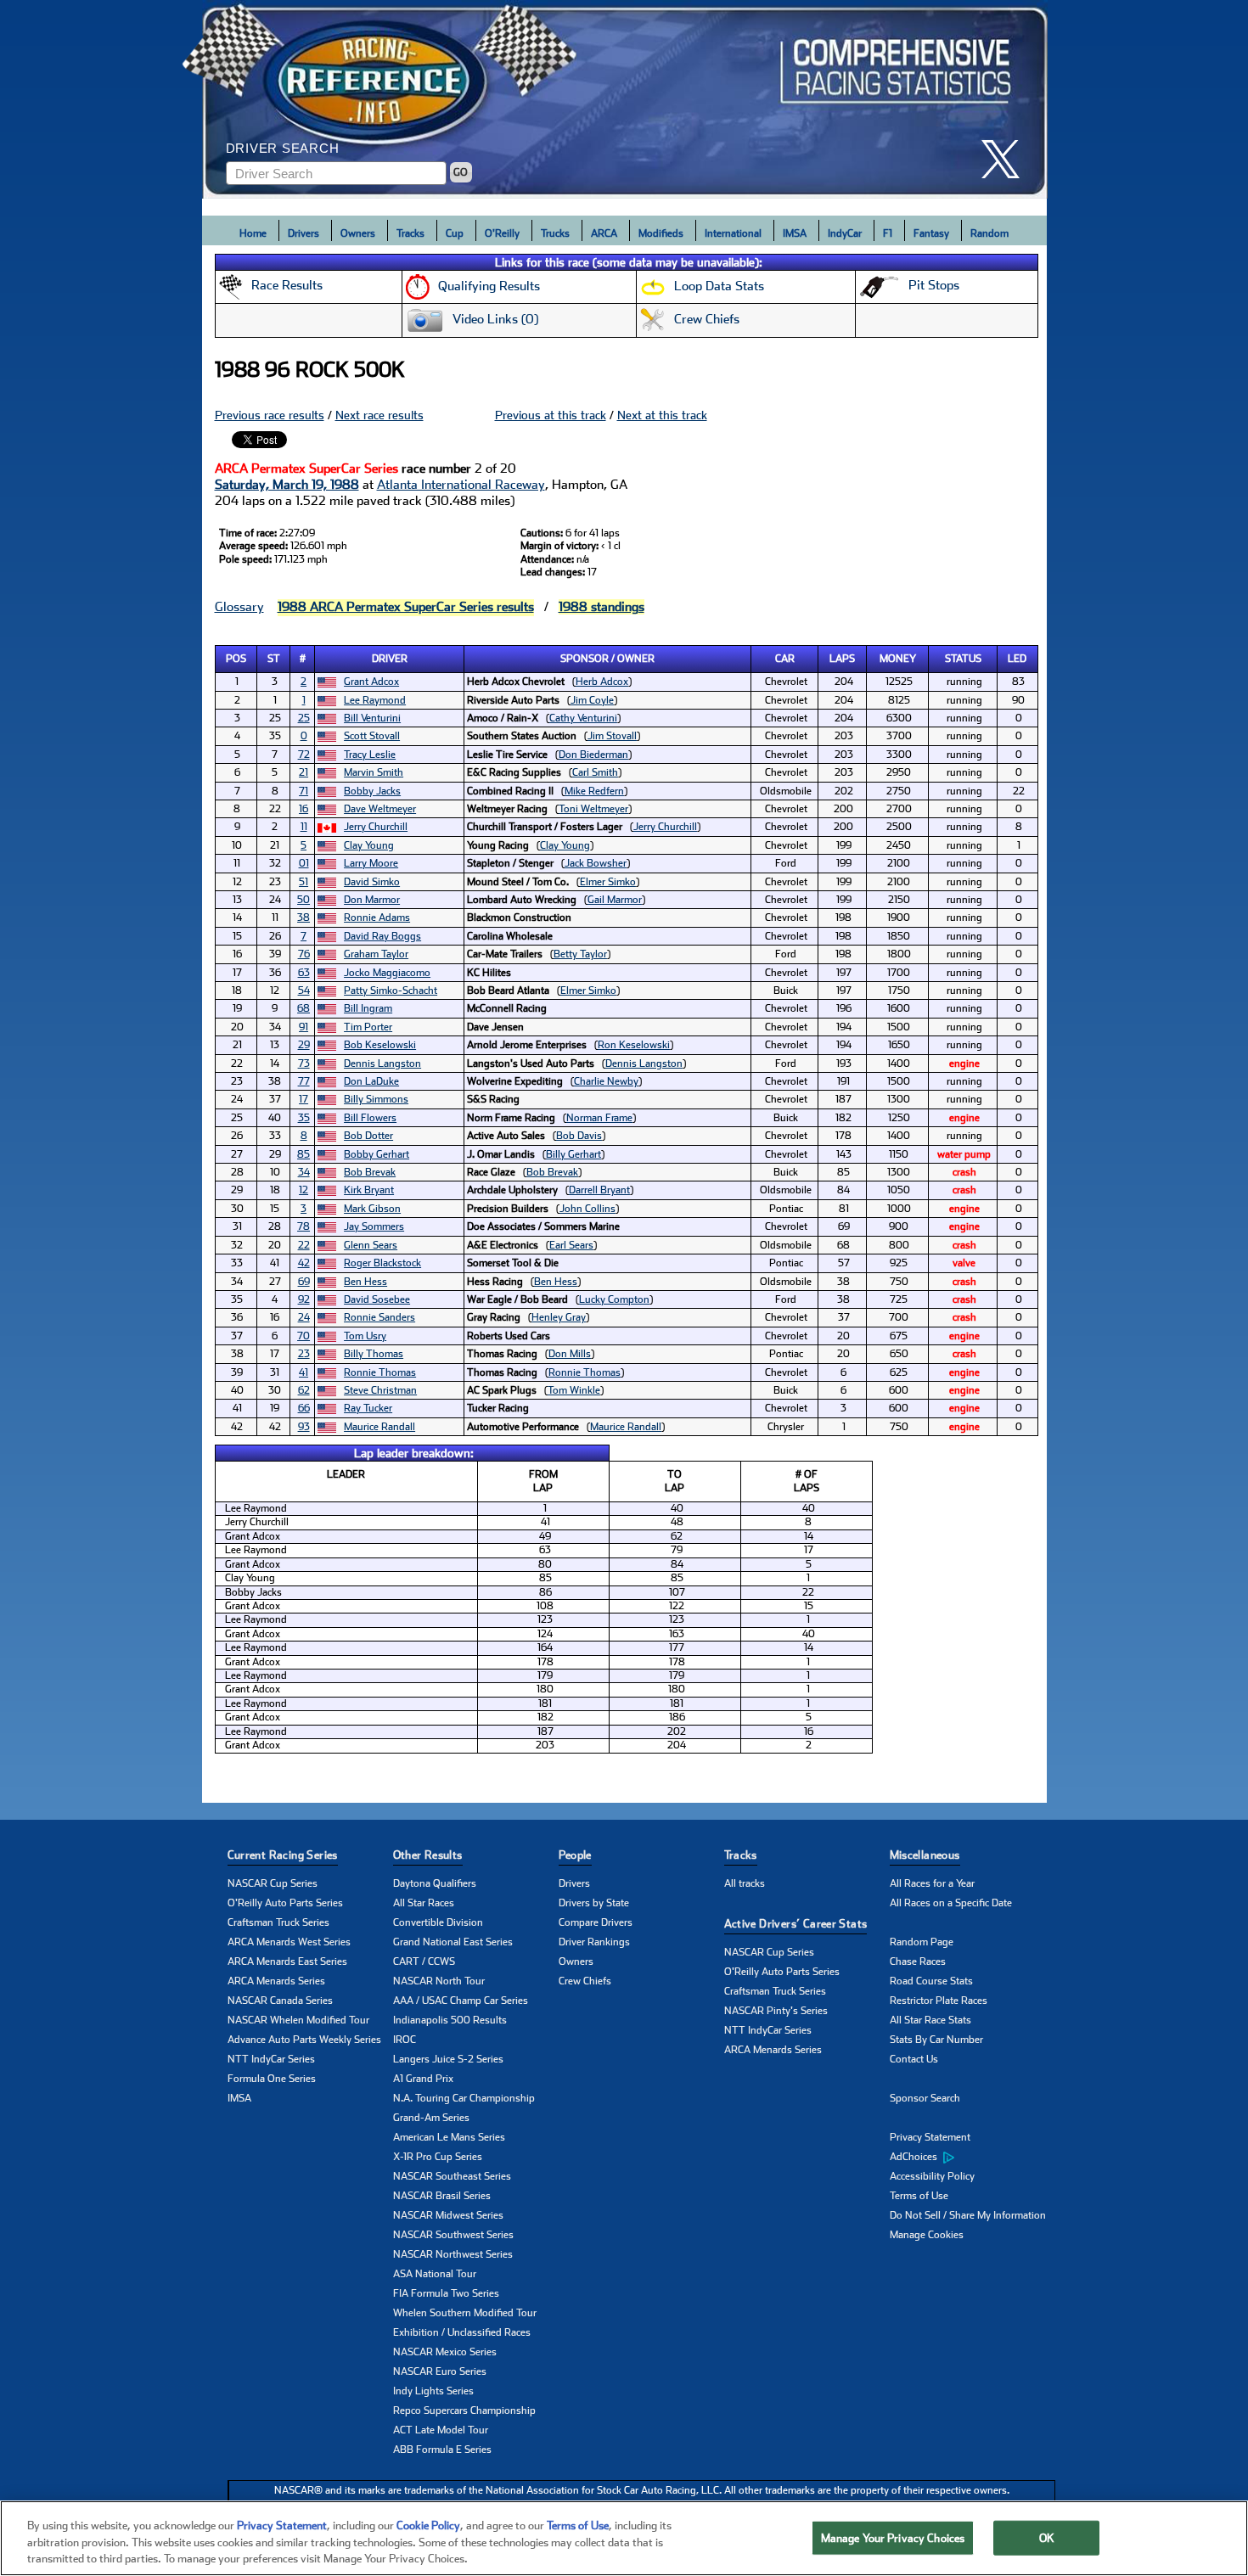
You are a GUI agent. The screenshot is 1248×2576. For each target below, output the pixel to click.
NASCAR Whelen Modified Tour (298, 2020)
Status (963, 659)
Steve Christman (380, 1390)
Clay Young (369, 845)
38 (304, 918)
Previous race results (270, 415)
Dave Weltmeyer (380, 809)
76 (304, 954)
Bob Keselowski (380, 1045)
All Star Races (424, 1903)
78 (304, 1226)
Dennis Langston (382, 1064)
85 (304, 1154)
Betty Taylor (580, 954)
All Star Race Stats (930, 2020)
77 (304, 1081)
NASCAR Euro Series (440, 2371)
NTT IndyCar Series (271, 2059)
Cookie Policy (428, 2525)
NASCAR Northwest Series (453, 2254)
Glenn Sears (371, 1245)
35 (304, 1118)
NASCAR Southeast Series (452, 2176)
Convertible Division (438, 1922)
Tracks (410, 233)
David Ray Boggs (382, 936)
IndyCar (845, 233)
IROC (405, 2040)
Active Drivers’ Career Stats (796, 1924)
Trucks (555, 233)
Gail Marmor (615, 900)
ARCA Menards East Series (287, 1961)
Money (898, 659)
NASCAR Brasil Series (442, 2196)
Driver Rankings (594, 1942)
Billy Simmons (376, 1099)
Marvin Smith (374, 772)
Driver (390, 659)
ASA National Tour (435, 2274)
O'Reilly (502, 233)
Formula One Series (272, 2079)
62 (304, 1390)
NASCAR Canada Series (280, 2001)
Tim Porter (368, 1027)
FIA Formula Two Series (446, 2293)
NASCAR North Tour (439, 1981)
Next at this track (662, 415)
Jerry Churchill (376, 827)
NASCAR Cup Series (273, 1883)
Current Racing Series (283, 1855)
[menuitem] (973, 2158)
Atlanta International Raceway (461, 485)
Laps (842, 659)
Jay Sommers (374, 1226)
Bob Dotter (368, 1136)
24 (304, 1317)
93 (304, 1427)
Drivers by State (594, 1903)
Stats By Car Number (936, 2040)
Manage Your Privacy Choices (893, 2537)
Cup (455, 233)
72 (304, 755)
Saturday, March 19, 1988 (287, 485)
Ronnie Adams (377, 918)
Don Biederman (593, 755)
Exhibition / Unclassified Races (462, 2332)
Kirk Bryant (369, 1190)
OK (1047, 2537)
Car (785, 659)
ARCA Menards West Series (289, 1942)
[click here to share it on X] (1007, 159)
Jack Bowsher (596, 863)
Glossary (239, 607)
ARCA (604, 233)
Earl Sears (571, 1245)
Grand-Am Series (431, 2118)
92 (304, 1299)
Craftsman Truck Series (278, 1922)
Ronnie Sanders (379, 1317)
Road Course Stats (931, 1981)
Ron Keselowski (634, 1045)
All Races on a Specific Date (951, 1903)
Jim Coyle (592, 700)
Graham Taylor (376, 954)
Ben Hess (365, 1282)
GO (461, 172)
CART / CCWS (424, 1961)
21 (304, 772)
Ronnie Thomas (380, 1372)
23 (304, 1354)
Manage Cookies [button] (927, 2235)
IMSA (795, 233)
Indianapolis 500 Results (450, 2020)
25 (304, 718)
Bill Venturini (372, 718)
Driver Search (283, 148)
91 (304, 1027)
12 (304, 1190)
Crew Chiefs (585, 1981)
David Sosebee (377, 1299)
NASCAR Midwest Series (448, 2215)
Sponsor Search (925, 2098)
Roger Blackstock (382, 1263)
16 (304, 809)
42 (304, 1263)
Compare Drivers (596, 1922)
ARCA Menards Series (276, 1981)
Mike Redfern (594, 791)
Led (1017, 659)
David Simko (372, 882)
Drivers (304, 233)
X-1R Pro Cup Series (438, 2157)
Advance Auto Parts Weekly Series (304, 2040)
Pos (236, 659)
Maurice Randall (379, 1427)
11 (304, 827)
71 (304, 791)
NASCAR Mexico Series (445, 2352)
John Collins (587, 1209)
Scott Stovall (372, 736)
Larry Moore (371, 863)
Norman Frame (599, 1118)
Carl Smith (595, 772)
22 (304, 1245)
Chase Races (918, 1961)
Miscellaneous (925, 1855)
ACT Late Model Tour (441, 2430)
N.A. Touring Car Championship (464, 2098)
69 (304, 1282)
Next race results (379, 415)
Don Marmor (372, 900)
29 (304, 1045)
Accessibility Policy (932, 2176)
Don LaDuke (371, 1081)
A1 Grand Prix (423, 2079)
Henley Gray (559, 1317)
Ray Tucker (368, 1408)
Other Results (428, 1855)
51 (304, 882)
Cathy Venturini (583, 718)
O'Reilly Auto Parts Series (285, 1903)
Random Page (922, 1942)
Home (253, 233)
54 (304, 991)
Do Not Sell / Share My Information (968, 2215)
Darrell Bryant (599, 1190)
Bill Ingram (368, 1008)
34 (304, 1172)
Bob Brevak (370, 1172)
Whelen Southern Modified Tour (465, 2313)
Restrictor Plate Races (939, 2001)
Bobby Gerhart (377, 1154)
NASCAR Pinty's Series (776, 2011)
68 (304, 1008)
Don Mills (570, 1354)
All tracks (745, 1883)
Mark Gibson (372, 1209)
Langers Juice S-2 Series (448, 2059)
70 (304, 1336)
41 (304, 1372)
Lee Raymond (375, 700)
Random (989, 233)
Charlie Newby (606, 1081)
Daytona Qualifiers (435, 1883)
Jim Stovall (612, 736)
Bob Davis (579, 1136)
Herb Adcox (602, 682)
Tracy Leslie (370, 755)
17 (304, 1099)
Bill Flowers (370, 1118)
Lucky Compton (614, 1299)
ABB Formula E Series (442, 2450)
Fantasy (931, 233)
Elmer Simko (608, 882)
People (575, 1855)
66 (304, 1408)
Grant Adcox (371, 682)
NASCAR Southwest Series (453, 2235)
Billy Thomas (374, 1354)
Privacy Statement (930, 2137)
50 (304, 900)
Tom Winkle (574, 1390)
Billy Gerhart (573, 1154)
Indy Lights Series (433, 2391)
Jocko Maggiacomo (387, 973)
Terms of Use (919, 2196)
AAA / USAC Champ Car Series (461, 2001)
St (274, 659)
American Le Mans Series (449, 2137)
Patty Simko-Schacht (391, 991)
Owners (358, 233)
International (733, 233)
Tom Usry (365, 1336)
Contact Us (914, 2059)
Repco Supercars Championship (464, 2410)
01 (304, 863)
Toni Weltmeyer (593, 809)
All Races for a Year (932, 1883)
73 (304, 1064)
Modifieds (661, 233)
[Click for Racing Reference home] (625, 99)
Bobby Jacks (372, 791)
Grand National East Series (453, 1942)
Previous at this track (551, 415)
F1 (888, 233)
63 (304, 973)
